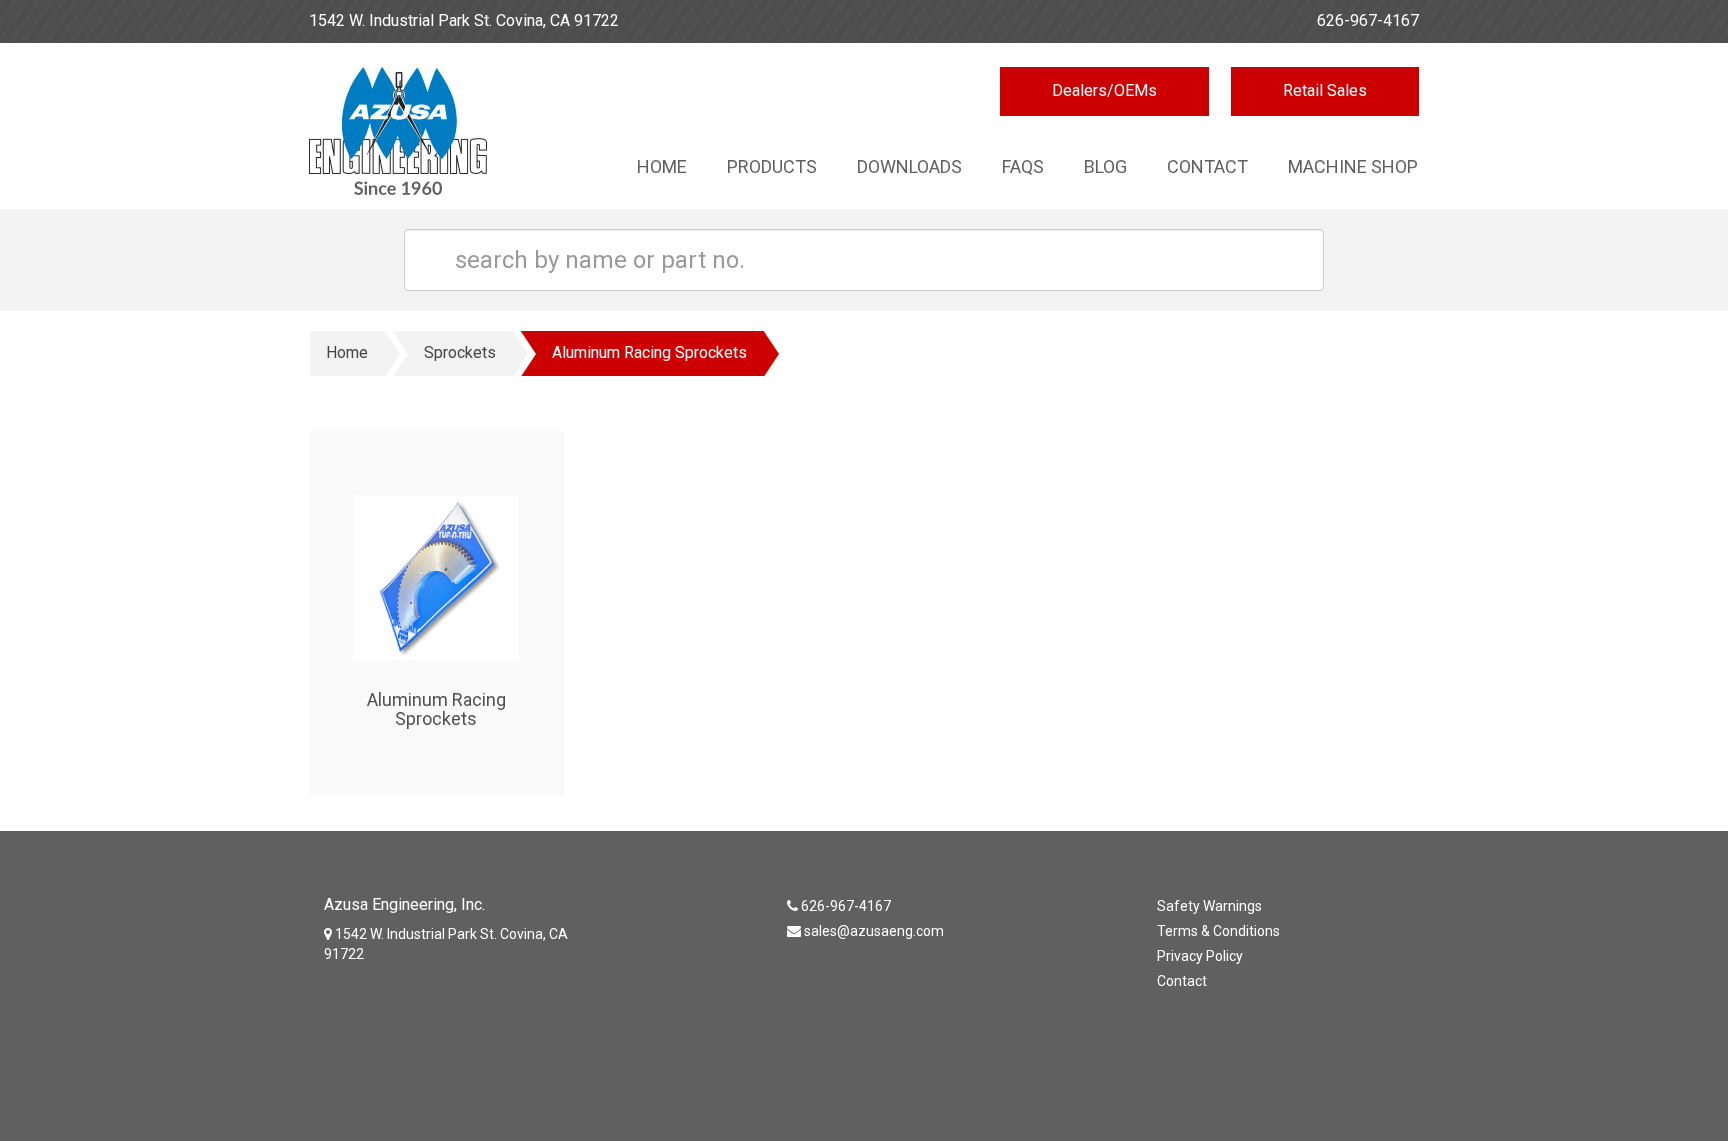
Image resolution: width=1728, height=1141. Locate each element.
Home (662, 166)
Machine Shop (1353, 166)
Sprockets (460, 352)
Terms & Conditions (1218, 931)
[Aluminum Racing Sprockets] (436, 555)
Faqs (1023, 166)
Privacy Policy (1200, 956)
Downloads (909, 166)
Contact (1207, 166)
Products (772, 166)
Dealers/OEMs (1104, 90)
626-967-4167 (1368, 20)
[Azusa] (436, 136)
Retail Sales (1325, 90)
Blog (1105, 166)
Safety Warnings (1209, 906)
